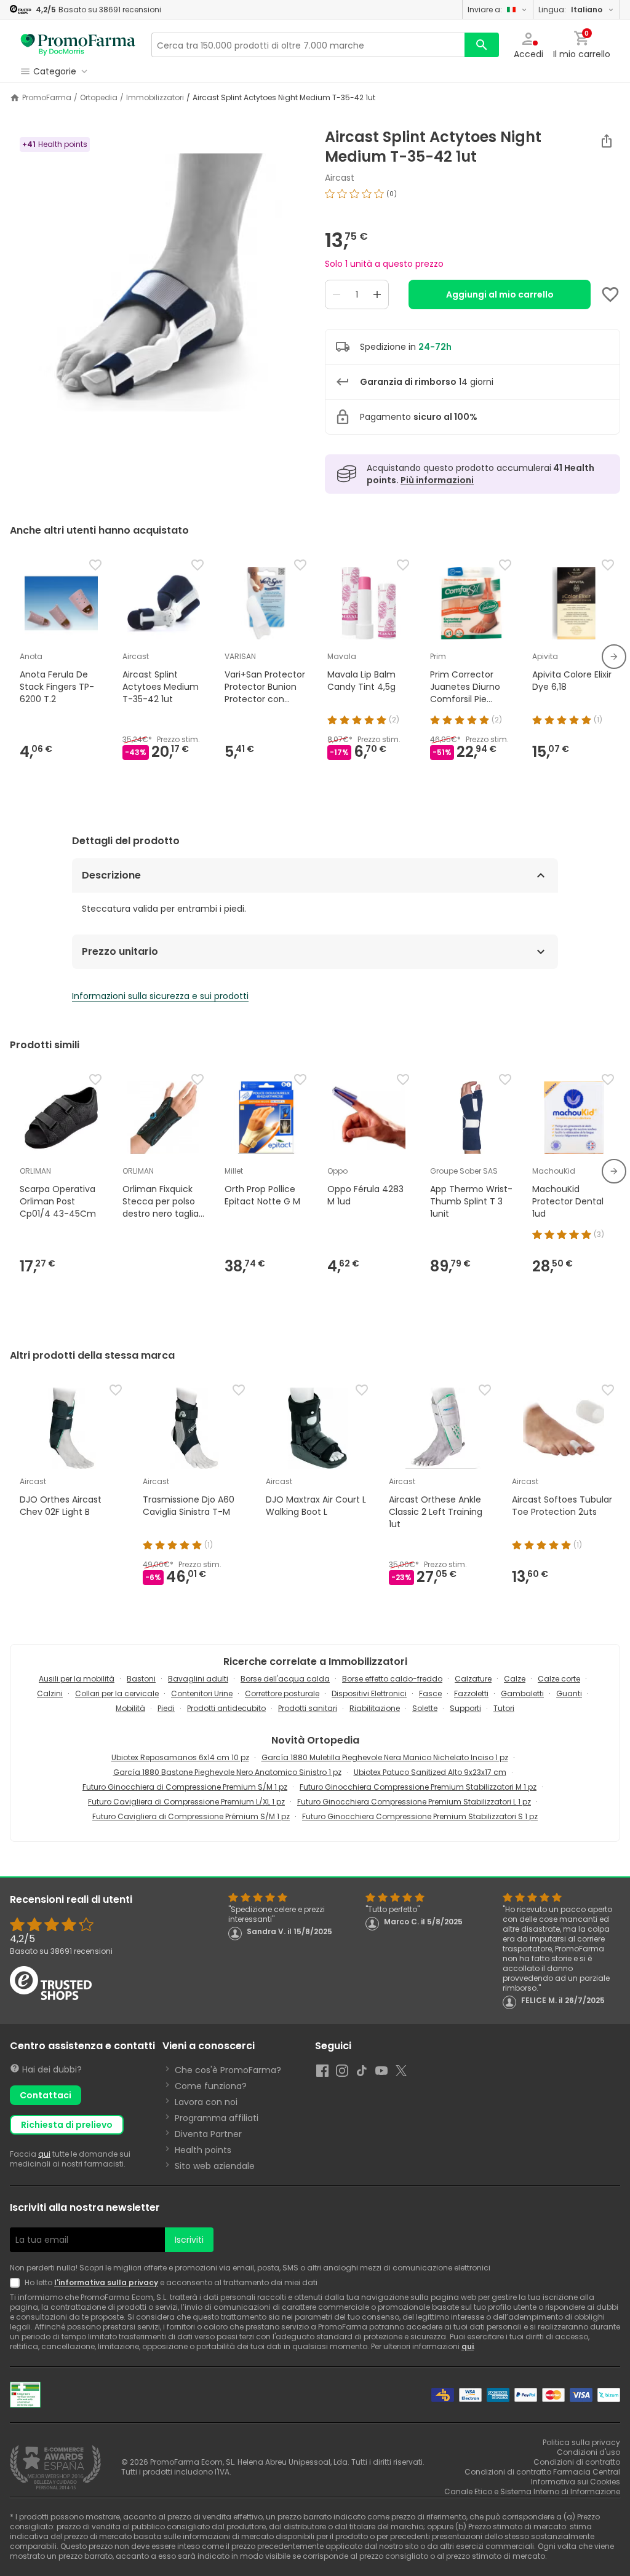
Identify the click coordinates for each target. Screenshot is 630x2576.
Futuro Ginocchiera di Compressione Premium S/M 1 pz (185, 1787)
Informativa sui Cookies (576, 2482)
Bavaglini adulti (198, 1679)
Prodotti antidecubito (226, 1708)
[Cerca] (482, 45)
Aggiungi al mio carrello (500, 294)
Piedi (166, 1708)
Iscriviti (189, 2240)
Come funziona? (211, 2086)
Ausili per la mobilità (77, 1679)
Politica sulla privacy (581, 2442)
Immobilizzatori (155, 98)
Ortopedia (99, 98)
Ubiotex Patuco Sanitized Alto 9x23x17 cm (430, 1772)
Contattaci (46, 2095)
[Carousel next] (614, 657)
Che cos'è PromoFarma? (228, 2070)
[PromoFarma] (78, 45)
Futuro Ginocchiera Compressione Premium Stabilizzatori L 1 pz (414, 1802)
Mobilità (130, 1708)
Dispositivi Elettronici (369, 1693)
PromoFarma (47, 98)
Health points (203, 2150)
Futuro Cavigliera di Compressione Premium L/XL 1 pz (186, 1802)
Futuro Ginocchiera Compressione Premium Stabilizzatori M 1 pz (418, 1787)
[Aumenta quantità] (377, 294)
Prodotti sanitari (308, 1708)
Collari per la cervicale (117, 1693)
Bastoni (141, 1679)
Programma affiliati (217, 2118)
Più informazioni (437, 480)
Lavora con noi (206, 2102)
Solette (425, 1708)
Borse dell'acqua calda (285, 1679)
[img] (157, 282)
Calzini (50, 1693)
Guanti (569, 1693)
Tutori (504, 1708)
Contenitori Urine (202, 1693)
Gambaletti (522, 1693)
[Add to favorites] (610, 294)
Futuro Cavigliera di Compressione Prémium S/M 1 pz (191, 1816)
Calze (515, 1679)
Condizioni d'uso (588, 2452)
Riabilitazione (375, 1708)
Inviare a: (485, 10)
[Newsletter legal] (17, 2283)
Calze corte (559, 1679)
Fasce (430, 1693)
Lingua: (570, 10)
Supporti (465, 1708)
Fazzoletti (471, 1693)
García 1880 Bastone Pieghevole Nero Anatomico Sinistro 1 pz (227, 1772)
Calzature (473, 1679)
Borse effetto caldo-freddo (392, 1679)
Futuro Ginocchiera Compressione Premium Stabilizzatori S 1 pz (420, 1816)
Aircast (340, 178)
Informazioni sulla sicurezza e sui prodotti (160, 996)
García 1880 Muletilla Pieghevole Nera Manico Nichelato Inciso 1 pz (385, 1757)
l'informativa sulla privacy (106, 2282)
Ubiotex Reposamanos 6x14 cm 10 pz (180, 1757)
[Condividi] (607, 141)
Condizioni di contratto (577, 2462)
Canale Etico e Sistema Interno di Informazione (532, 2491)
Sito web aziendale (215, 2166)
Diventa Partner (208, 2134)
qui (44, 2154)
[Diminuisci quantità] (337, 294)
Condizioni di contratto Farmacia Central (542, 2472)
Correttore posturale (282, 1693)
